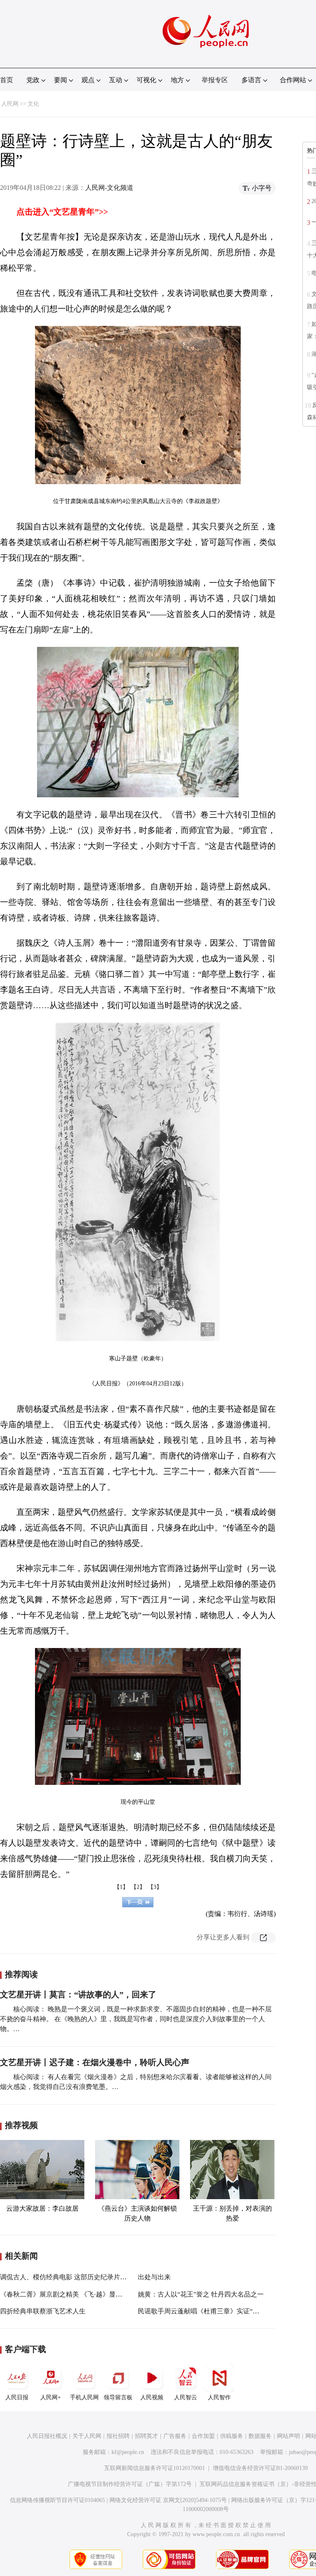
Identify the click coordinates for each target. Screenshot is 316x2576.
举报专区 (215, 80)
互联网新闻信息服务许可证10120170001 (155, 2468)
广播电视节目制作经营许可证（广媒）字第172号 (130, 2484)
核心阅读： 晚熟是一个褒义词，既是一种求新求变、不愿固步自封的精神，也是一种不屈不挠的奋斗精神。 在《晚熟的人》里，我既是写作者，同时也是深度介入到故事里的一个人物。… (136, 2019)
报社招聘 (118, 2436)
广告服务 (175, 2436)
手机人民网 (84, 2397)
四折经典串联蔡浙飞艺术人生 (43, 2311)
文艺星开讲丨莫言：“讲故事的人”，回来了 (78, 1994)
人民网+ (51, 2397)
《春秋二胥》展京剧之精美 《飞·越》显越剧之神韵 (74, 2294)
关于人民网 (87, 2436)
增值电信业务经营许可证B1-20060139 (260, 2468)
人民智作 (219, 2397)
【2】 (138, 1887)
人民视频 (152, 2397)
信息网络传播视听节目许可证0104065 (57, 2500)
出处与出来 (154, 2277)
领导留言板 (118, 2397)
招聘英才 (146, 2436)
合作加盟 (203, 2436)
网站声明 (288, 2436)
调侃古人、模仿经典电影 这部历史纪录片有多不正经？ (80, 2277)
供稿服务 (232, 2436)
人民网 (10, 104)
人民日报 (17, 2397)
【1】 (121, 1887)
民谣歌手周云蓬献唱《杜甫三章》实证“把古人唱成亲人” (220, 2311)
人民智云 (186, 2397)
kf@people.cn (128, 2452)
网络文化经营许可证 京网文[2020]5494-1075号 (168, 2500)
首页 (7, 80)
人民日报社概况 (47, 2436)
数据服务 (260, 2436)
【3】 (155, 1887)
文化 (33, 104)
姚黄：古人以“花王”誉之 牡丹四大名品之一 (201, 2294)
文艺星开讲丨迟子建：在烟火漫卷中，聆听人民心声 (95, 2062)
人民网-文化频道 (109, 188)
